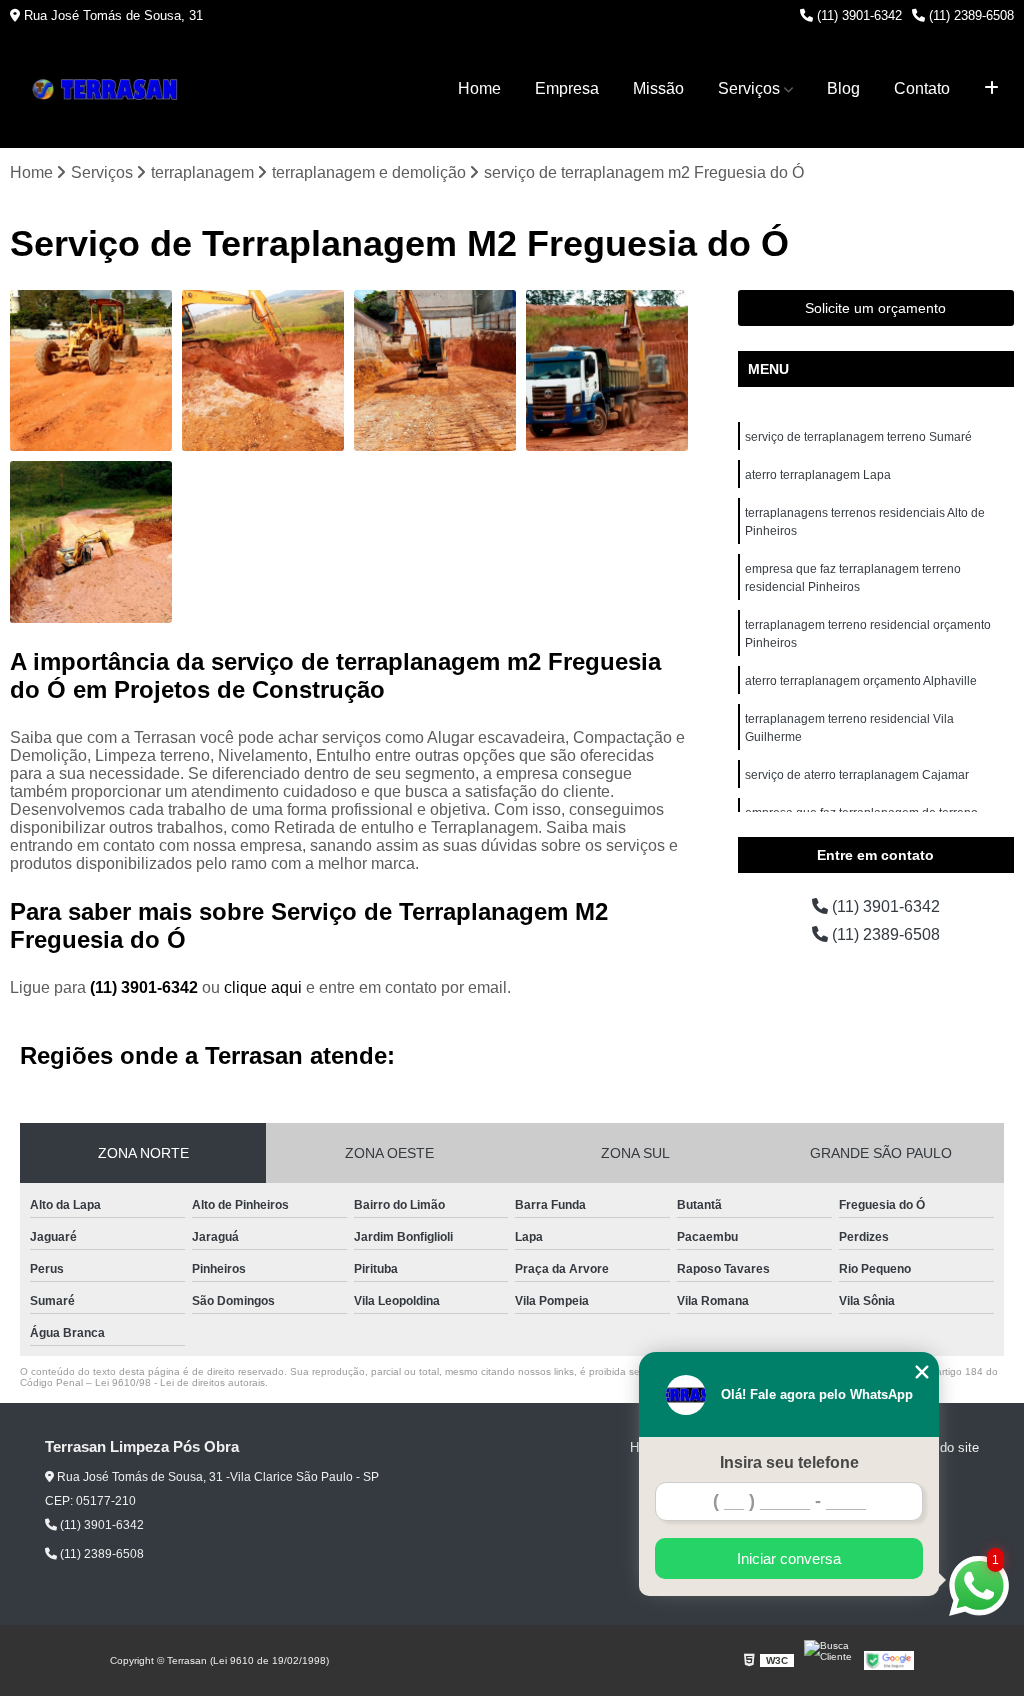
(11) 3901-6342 (857, 15)
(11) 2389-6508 (969, 15)
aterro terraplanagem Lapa (818, 475)
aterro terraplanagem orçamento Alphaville (861, 681)
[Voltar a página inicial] (110, 89)
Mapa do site (941, 1447)
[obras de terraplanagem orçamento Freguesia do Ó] (263, 371)
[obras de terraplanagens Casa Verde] (91, 542)
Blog (843, 88)
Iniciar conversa (789, 1558)
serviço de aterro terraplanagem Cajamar (857, 775)
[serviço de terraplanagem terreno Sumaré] (435, 371)
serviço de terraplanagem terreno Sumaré (858, 437)
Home (479, 88)
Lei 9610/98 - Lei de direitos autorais (180, 1382)
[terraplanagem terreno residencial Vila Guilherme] (91, 371)
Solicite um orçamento (875, 308)
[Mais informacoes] (991, 89)
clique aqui (263, 987)
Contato (922, 88)
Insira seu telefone (789, 1462)
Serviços (749, 88)
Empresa (567, 88)
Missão (658, 88)
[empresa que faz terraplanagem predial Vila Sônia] (607, 371)
